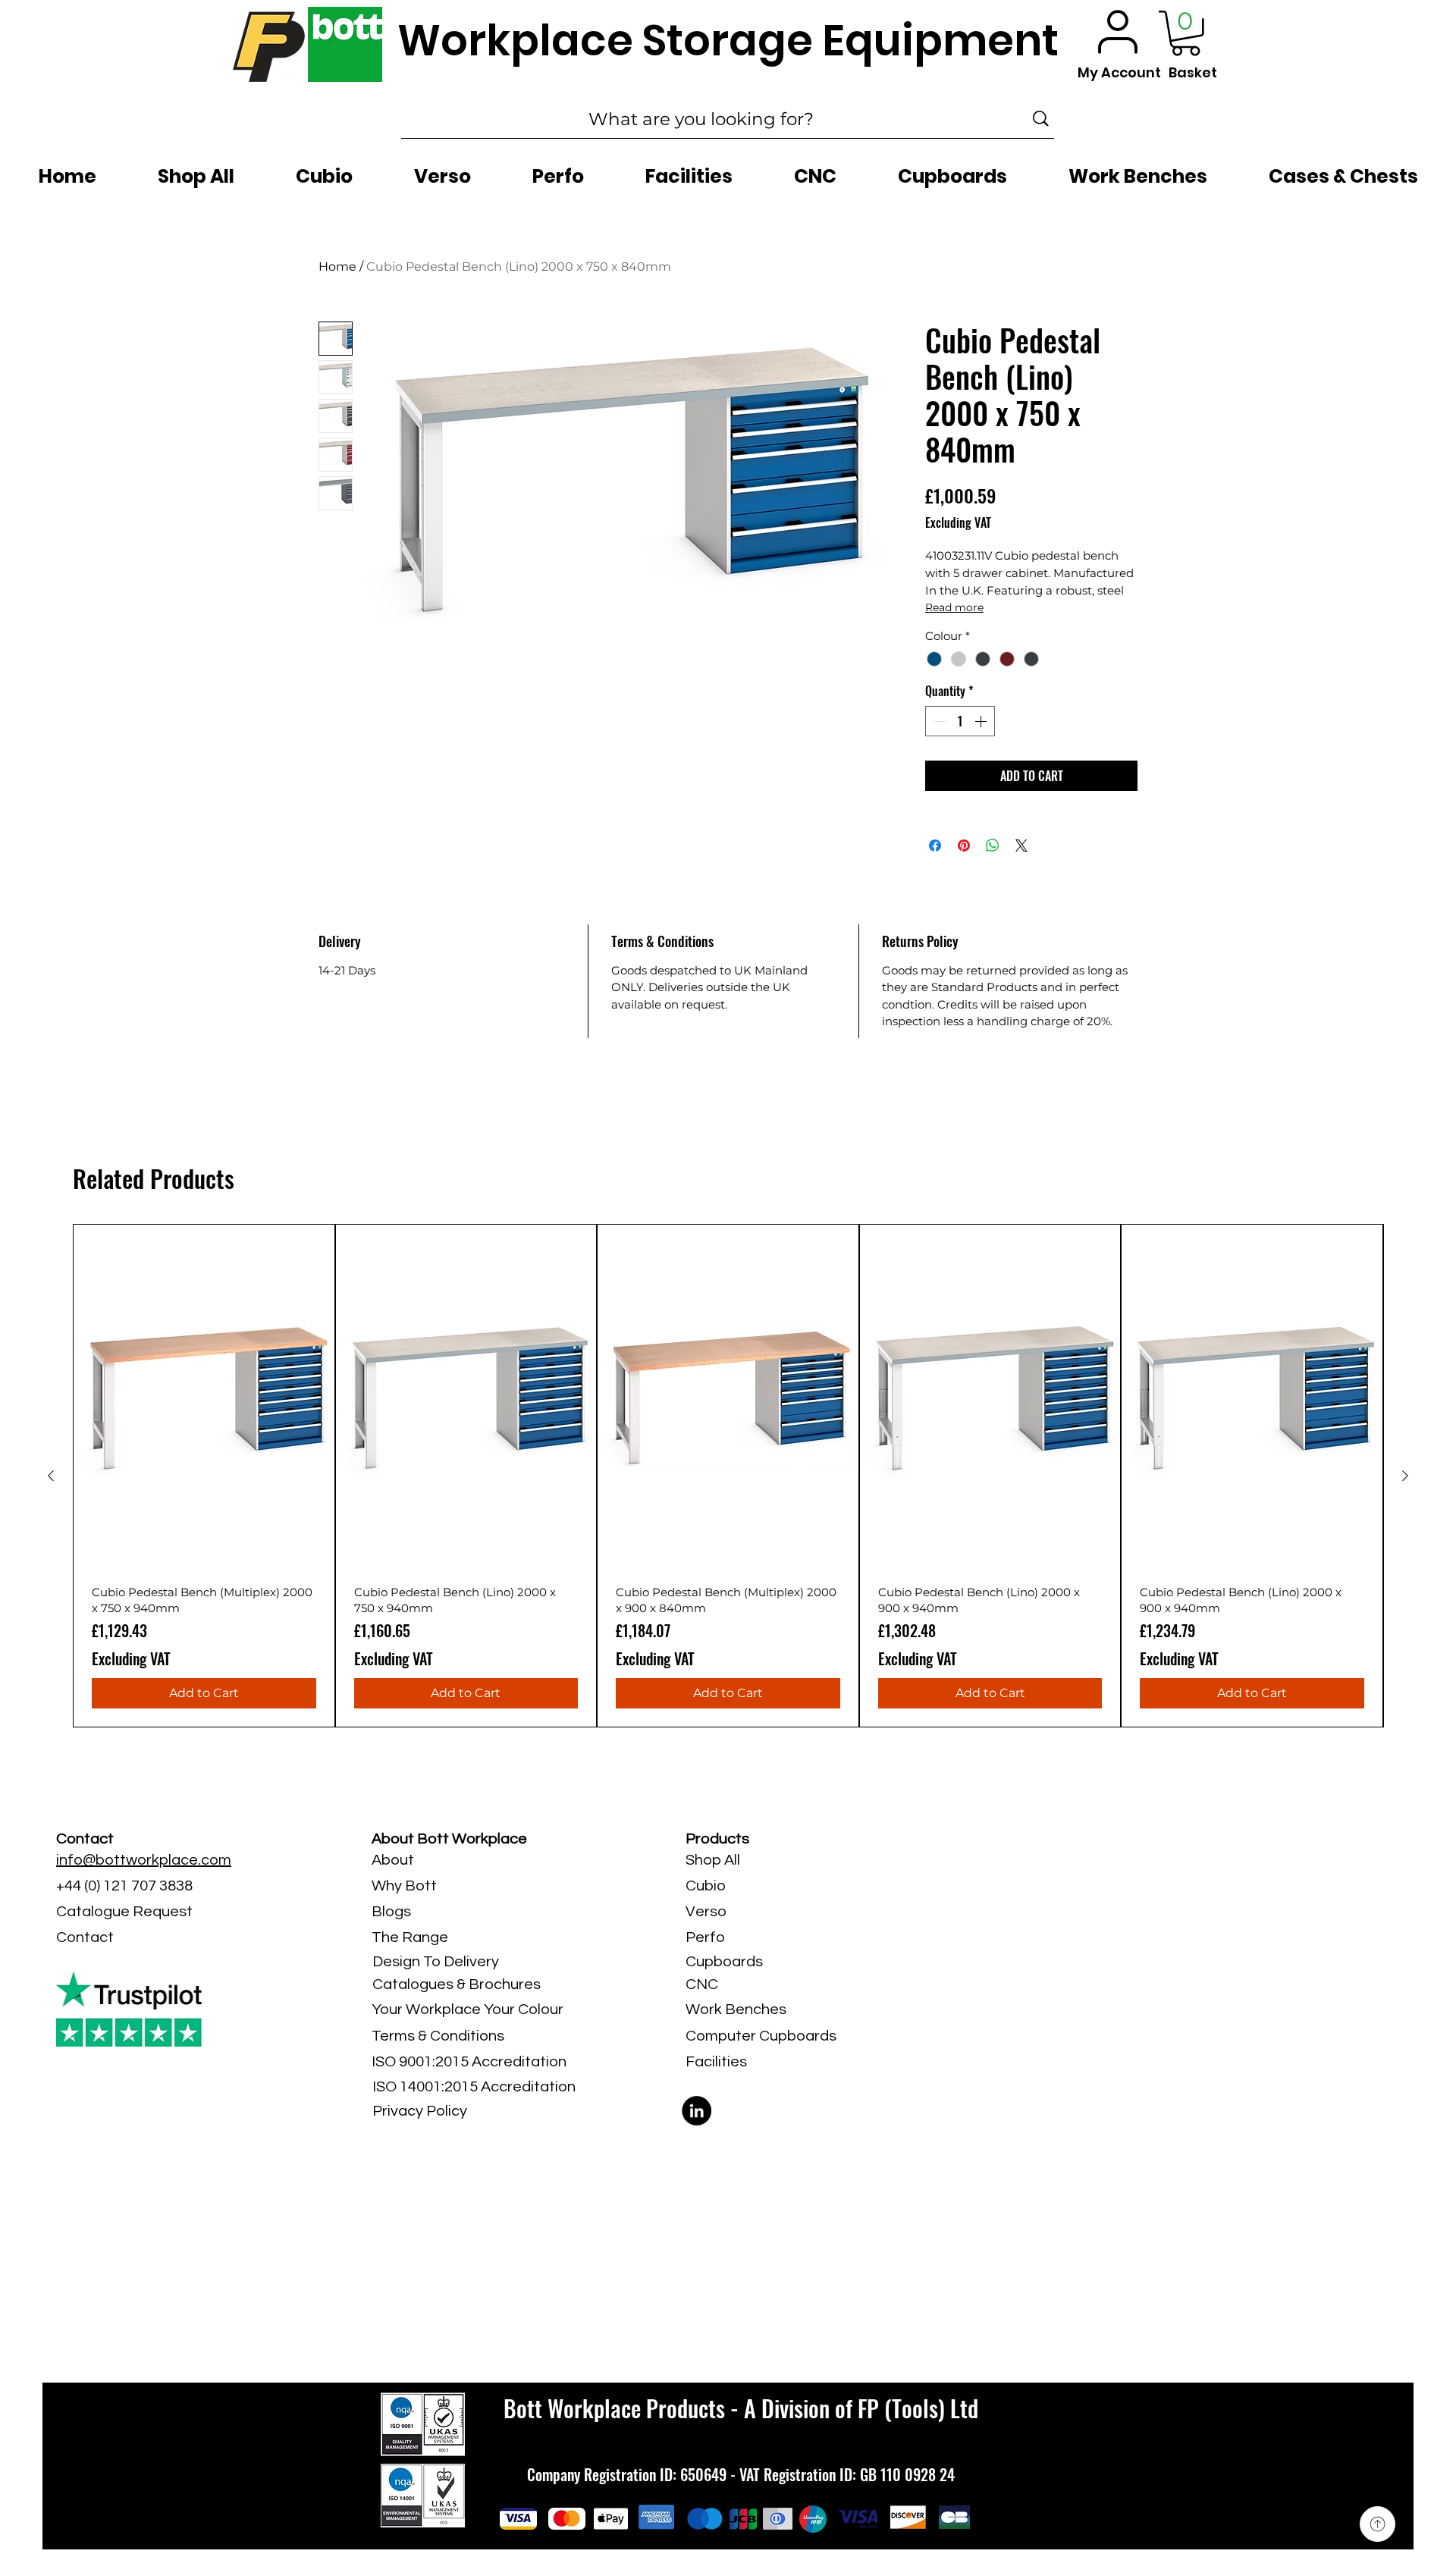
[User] (1118, 31)
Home (337, 267)
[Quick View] (204, 1398)
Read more (954, 607)
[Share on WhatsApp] (993, 846)
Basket (1193, 72)
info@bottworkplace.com (144, 1860)
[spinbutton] (960, 721)
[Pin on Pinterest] (964, 846)
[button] (1186, 33)
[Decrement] (938, 721)
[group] (728, 1476)
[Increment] (982, 721)
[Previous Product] (51, 1476)
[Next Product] (1405, 1476)
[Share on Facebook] (935, 846)
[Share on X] (1021, 846)
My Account (1119, 72)
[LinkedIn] (697, 2111)
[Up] (1378, 2524)
